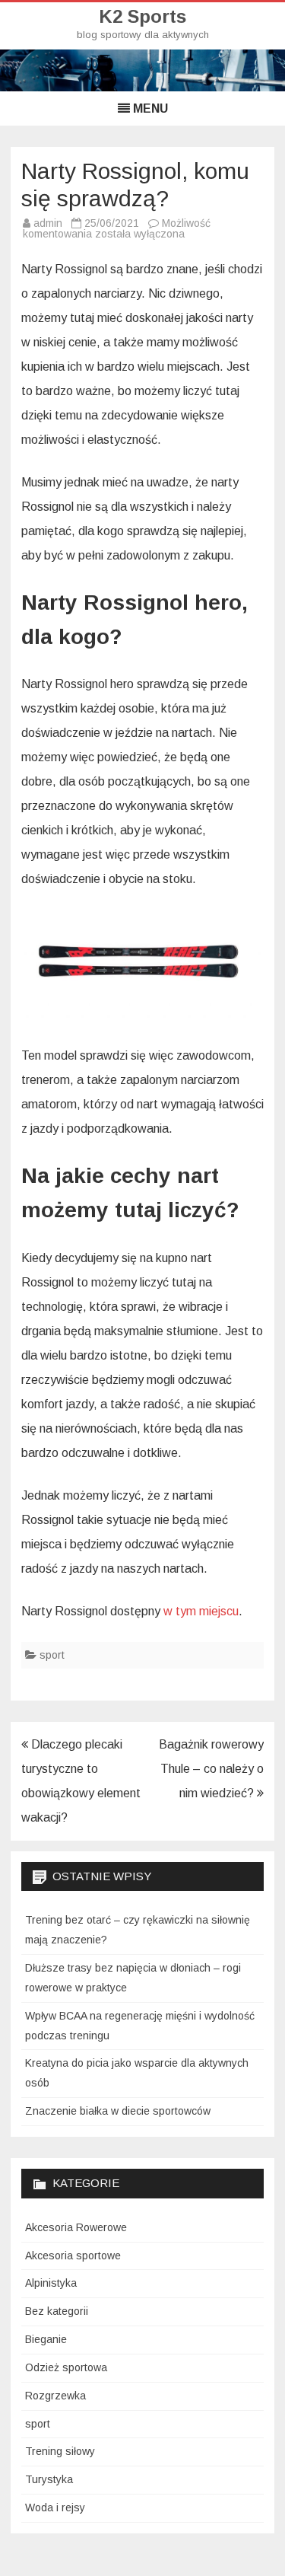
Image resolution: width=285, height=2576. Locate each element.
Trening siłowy (60, 2451)
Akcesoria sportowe (73, 2256)
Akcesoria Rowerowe (76, 2227)
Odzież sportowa (66, 2367)
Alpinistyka (51, 2283)
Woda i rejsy (55, 2507)
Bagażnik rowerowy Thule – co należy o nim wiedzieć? (211, 1769)
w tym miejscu (201, 1611)
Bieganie (46, 2339)
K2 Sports (142, 17)
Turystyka (49, 2479)
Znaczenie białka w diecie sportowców (118, 2111)
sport (52, 1655)
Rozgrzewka (55, 2396)
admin (48, 223)
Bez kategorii (57, 2311)
